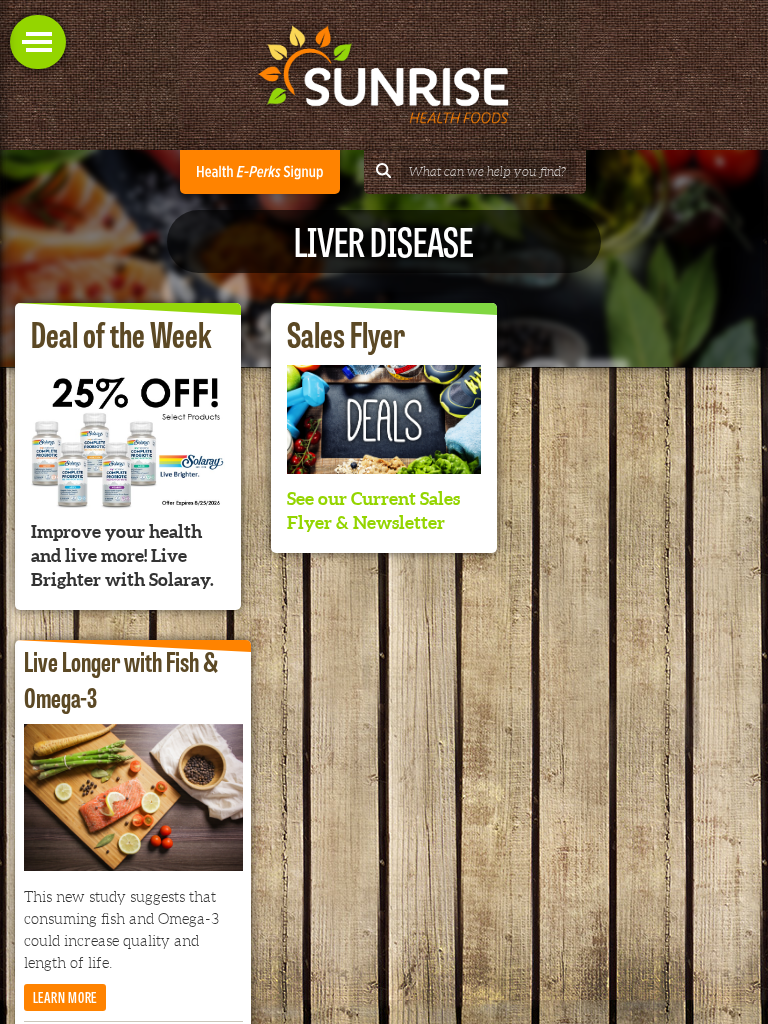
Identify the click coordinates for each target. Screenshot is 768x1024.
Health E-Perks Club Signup (260, 172)
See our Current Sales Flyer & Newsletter (373, 510)
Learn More (65, 996)
